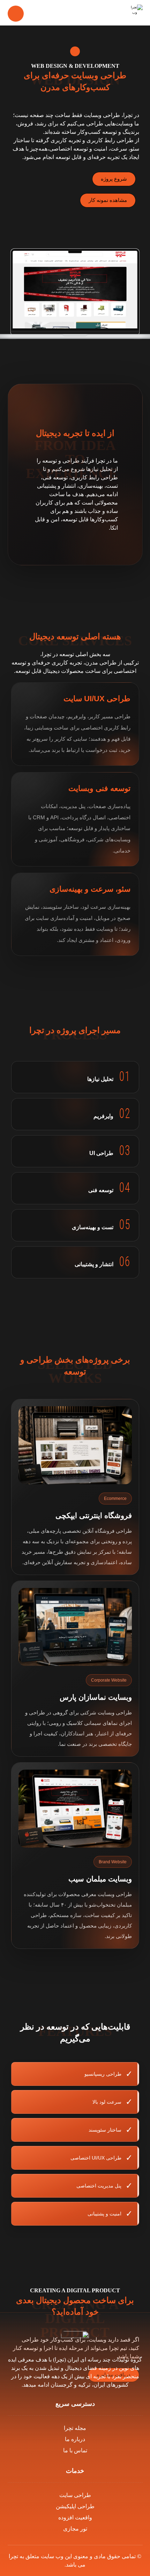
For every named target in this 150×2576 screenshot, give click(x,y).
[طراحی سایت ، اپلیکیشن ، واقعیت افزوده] (134, 13)
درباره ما (75, 2439)
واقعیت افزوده (75, 2517)
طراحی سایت (75, 2495)
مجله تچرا (75, 2428)
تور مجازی (75, 2529)
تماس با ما (75, 2450)
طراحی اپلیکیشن (75, 2506)
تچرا (13, 2556)
